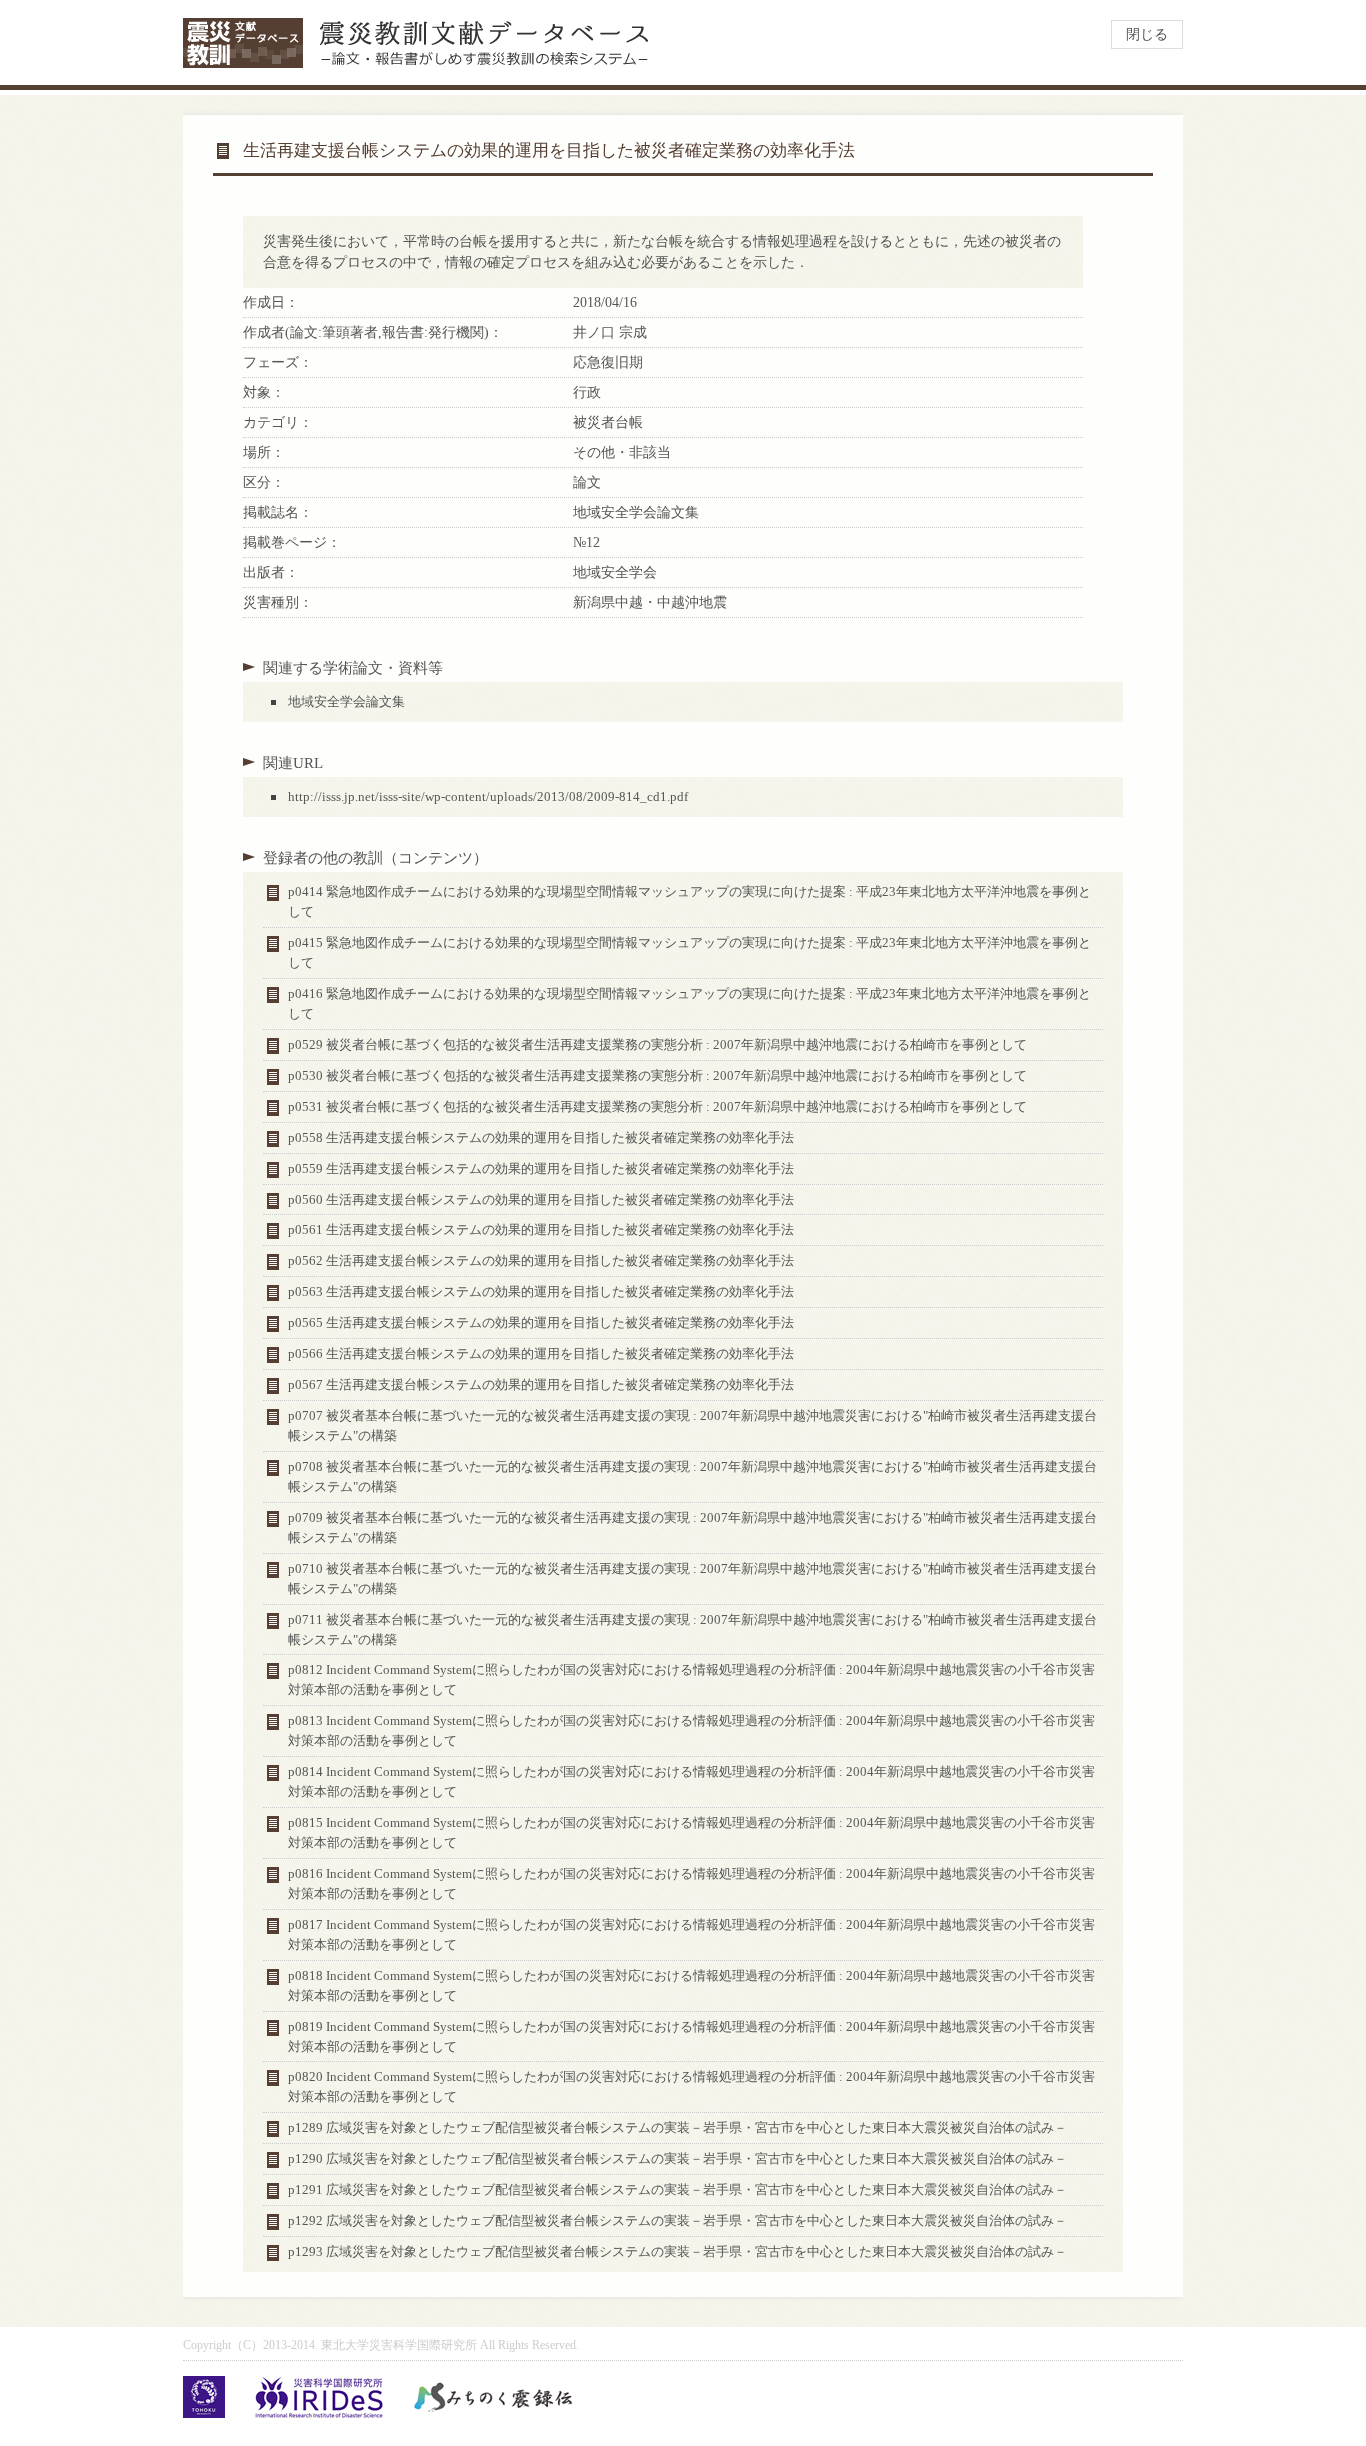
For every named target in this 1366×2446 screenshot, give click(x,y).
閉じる (1147, 34)
